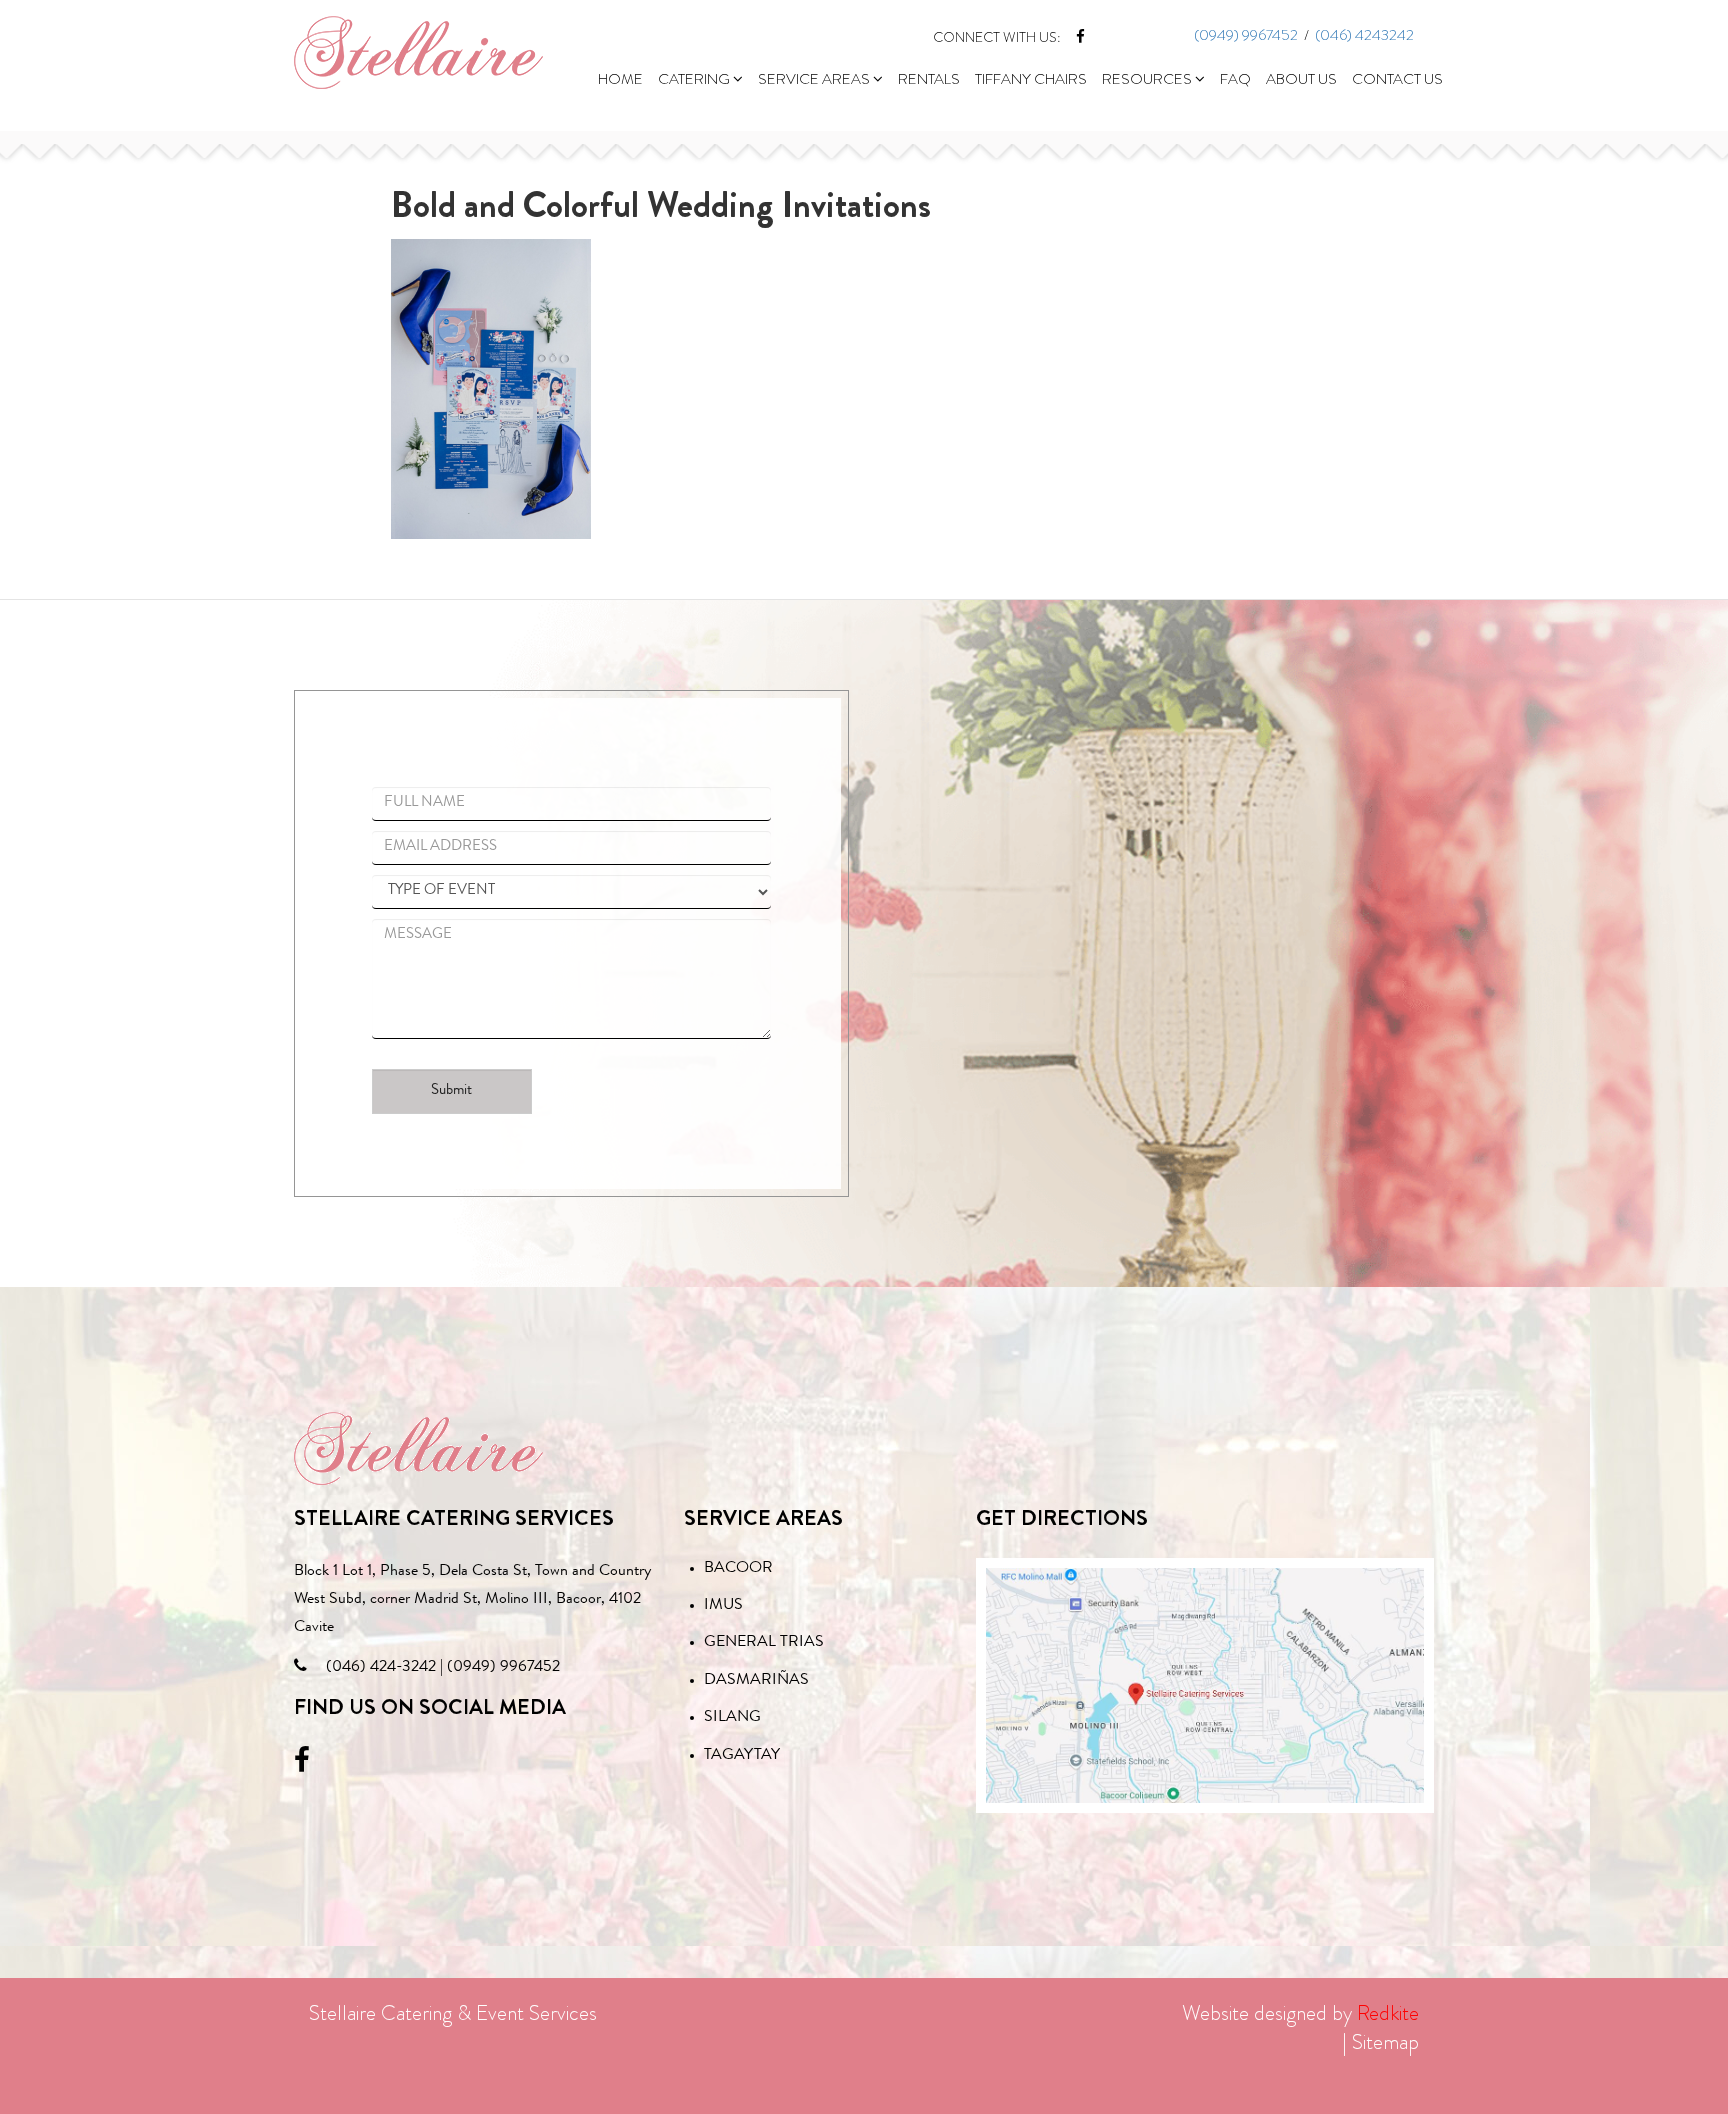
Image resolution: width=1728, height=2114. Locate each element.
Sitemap (1385, 2042)
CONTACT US (1397, 79)
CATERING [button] (695, 79)
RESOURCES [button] (1148, 79)
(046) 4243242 (1364, 35)
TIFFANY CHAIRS (1031, 79)
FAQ (1235, 79)
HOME (620, 79)
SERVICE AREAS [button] (815, 79)
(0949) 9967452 (1246, 35)
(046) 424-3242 (381, 1668)
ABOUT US (1301, 79)
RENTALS (929, 79)
